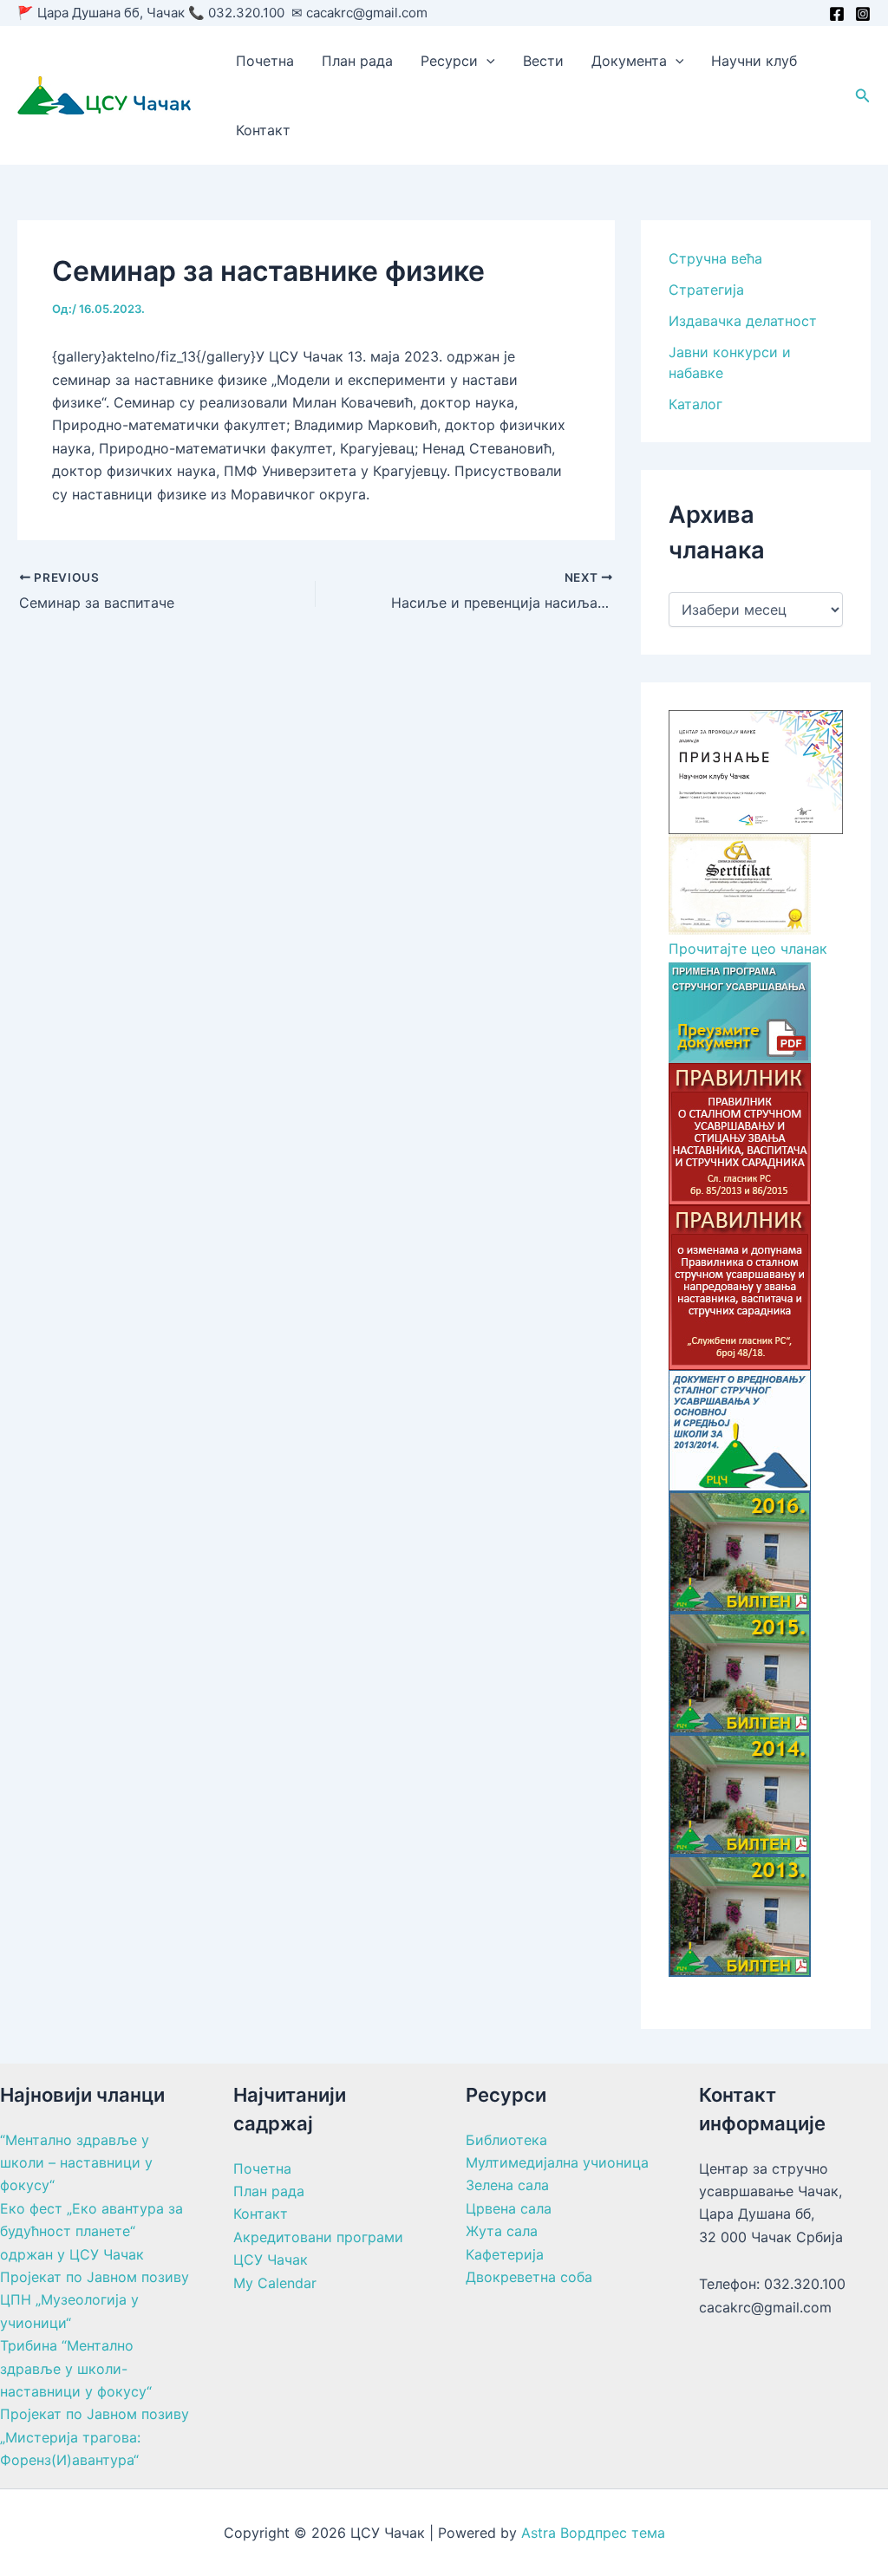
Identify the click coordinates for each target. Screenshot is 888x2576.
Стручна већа (715, 258)
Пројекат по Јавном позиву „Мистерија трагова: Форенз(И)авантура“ (95, 2437)
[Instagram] (863, 14)
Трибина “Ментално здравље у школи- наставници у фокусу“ (76, 2368)
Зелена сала (507, 2185)
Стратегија (706, 290)
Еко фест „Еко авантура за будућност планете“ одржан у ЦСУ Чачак (91, 2231)
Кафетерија (505, 2254)
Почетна (265, 61)
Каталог (695, 404)
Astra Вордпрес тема (593, 2533)
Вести (543, 61)
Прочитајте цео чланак (748, 949)
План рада (357, 61)
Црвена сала (509, 2208)
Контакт (263, 130)
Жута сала (502, 2231)
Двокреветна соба (529, 2277)
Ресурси (449, 61)
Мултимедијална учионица (557, 2162)
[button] (486, 61)
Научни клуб (754, 61)
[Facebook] (837, 14)
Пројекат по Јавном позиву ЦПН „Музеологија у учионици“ (95, 2300)
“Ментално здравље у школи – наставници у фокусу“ (76, 2163)
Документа (629, 61)
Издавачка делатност (743, 321)
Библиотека (506, 2140)
